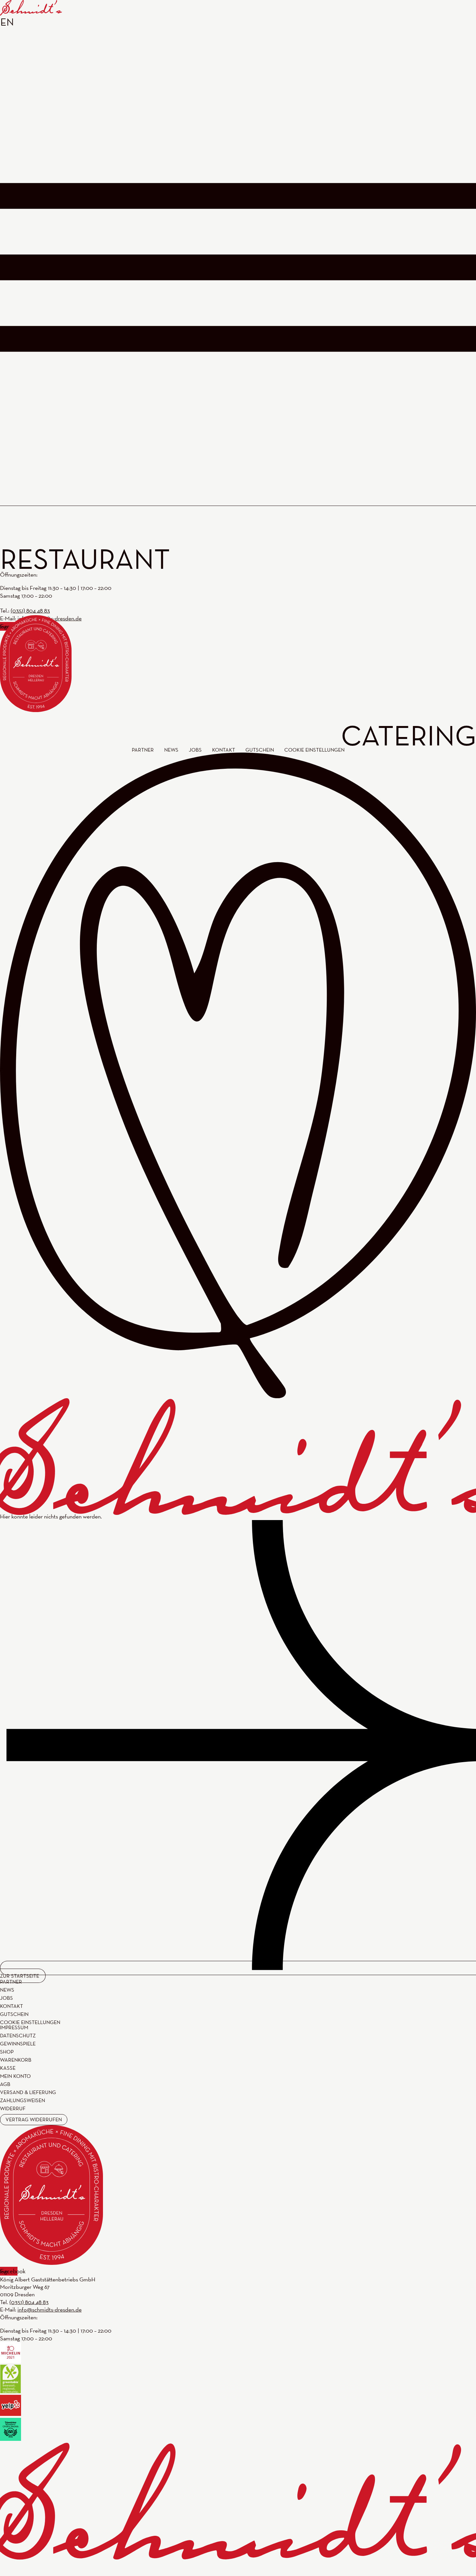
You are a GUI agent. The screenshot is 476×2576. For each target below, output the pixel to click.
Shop (7, 2052)
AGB (5, 2084)
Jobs (6, 1998)
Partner (11, 1982)
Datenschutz (18, 2036)
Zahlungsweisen (23, 2101)
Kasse (8, 2068)
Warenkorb (16, 2060)
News (7, 1990)
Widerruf (13, 2109)
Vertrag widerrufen (34, 2119)
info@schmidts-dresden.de (50, 2309)
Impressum (14, 2028)
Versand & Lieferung (28, 2092)
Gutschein (14, 2014)
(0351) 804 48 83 (29, 2302)
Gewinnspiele (18, 2044)
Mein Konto (15, 2076)
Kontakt (11, 2006)
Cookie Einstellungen (30, 2022)
